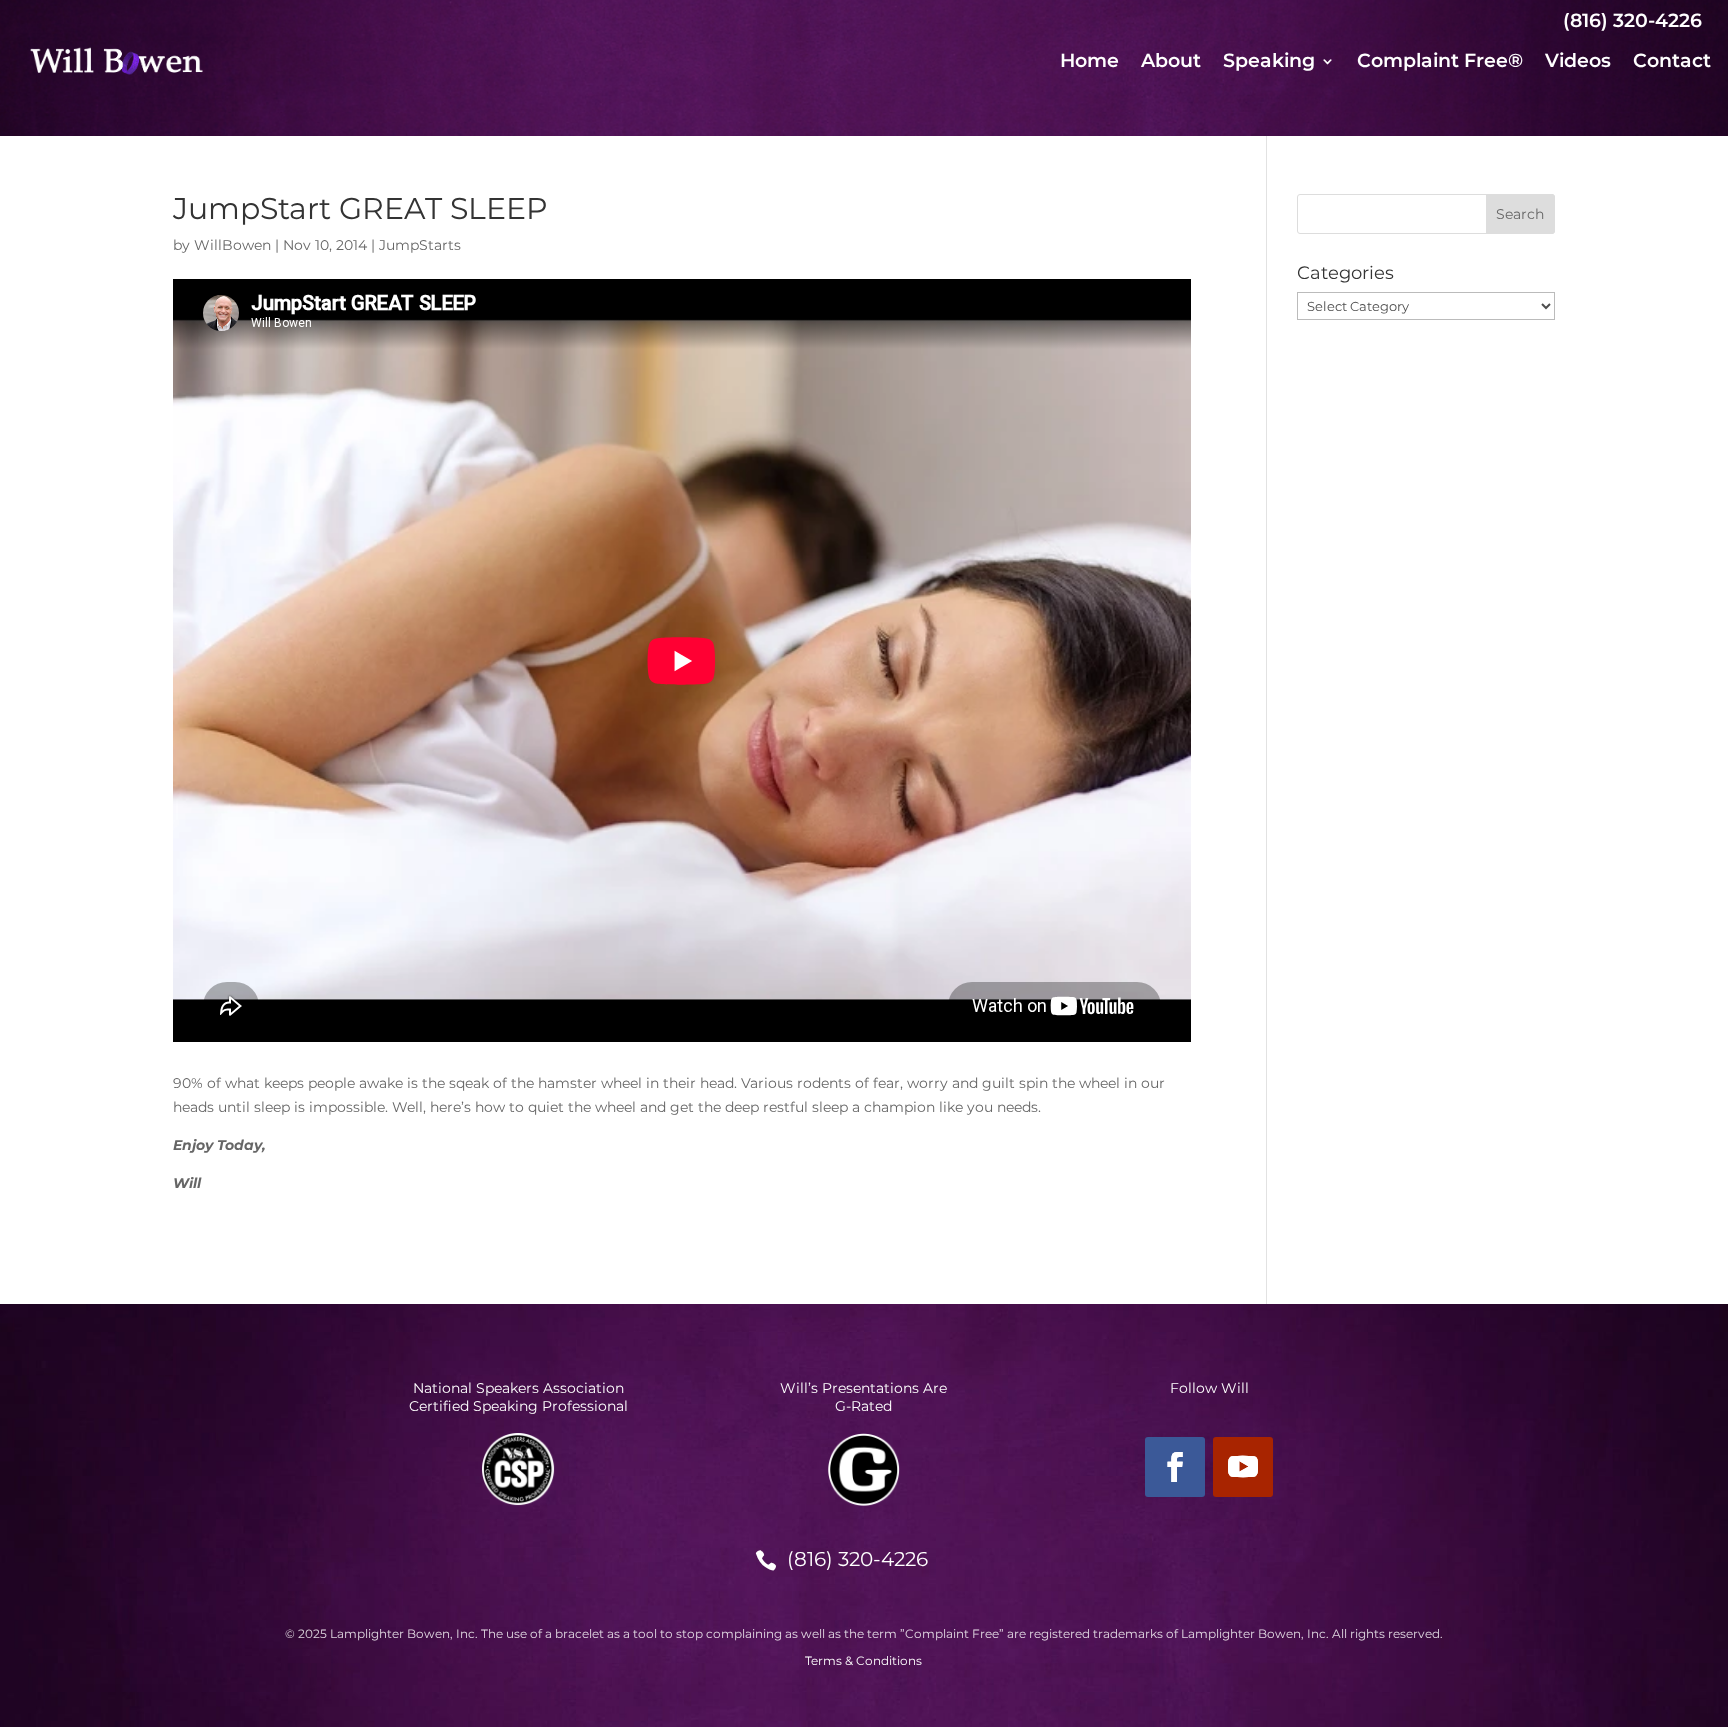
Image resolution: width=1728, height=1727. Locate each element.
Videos (1578, 63)
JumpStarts (420, 245)
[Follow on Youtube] (1243, 1467)
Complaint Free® (1440, 63)
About (1171, 63)
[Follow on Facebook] (1175, 1467)
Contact (1672, 63)
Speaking (1269, 63)
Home (1089, 63)
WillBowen (232, 245)
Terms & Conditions (863, 1660)
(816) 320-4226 (857, 1559)
